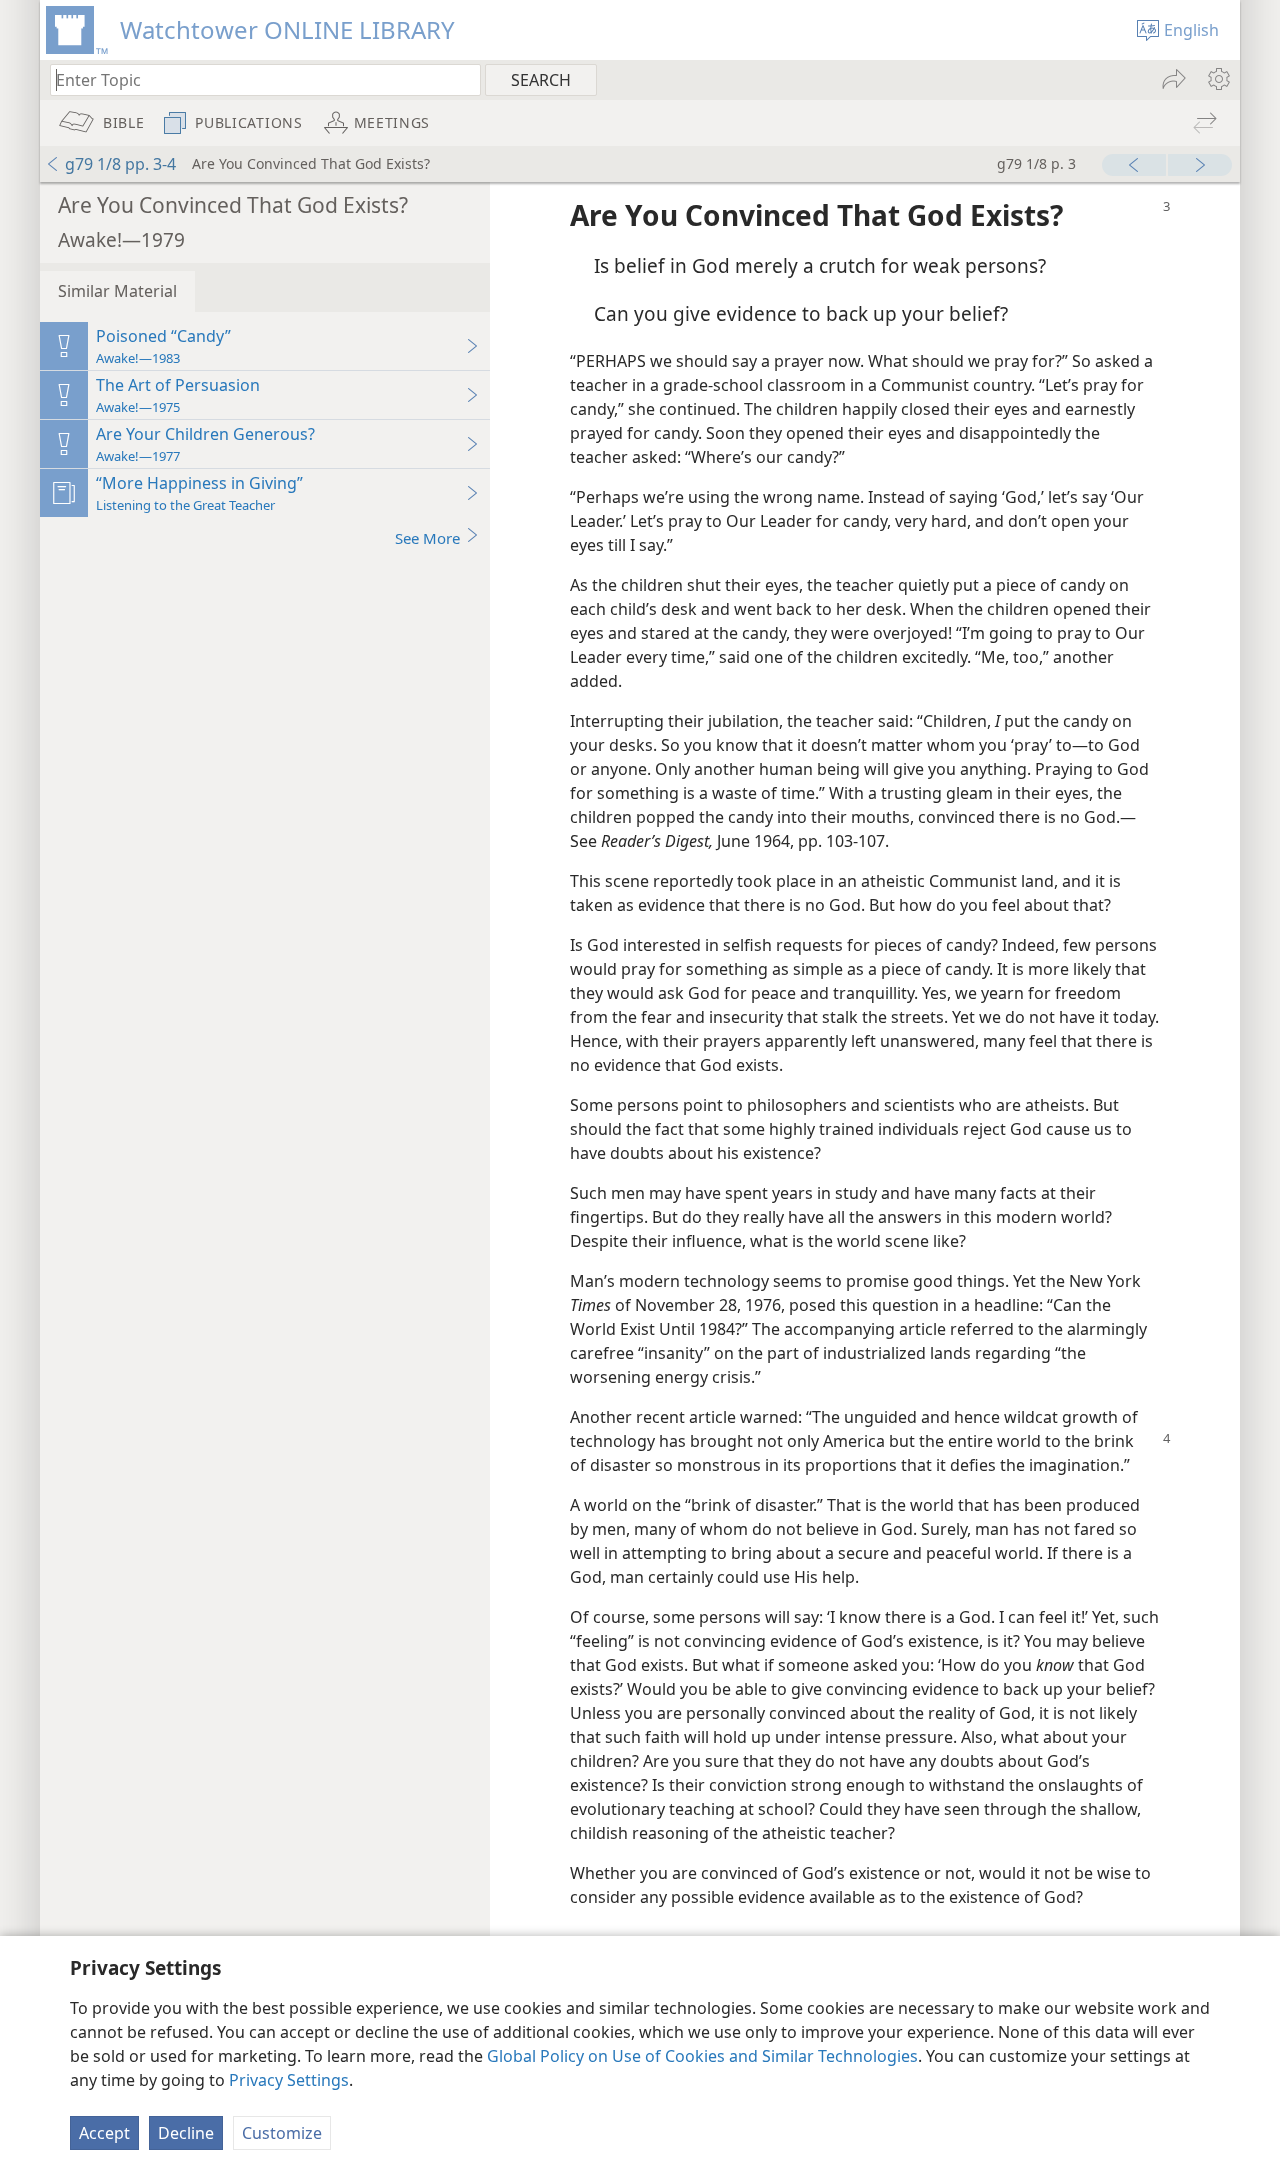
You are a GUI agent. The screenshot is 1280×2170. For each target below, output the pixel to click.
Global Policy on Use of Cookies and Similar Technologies (702, 2056)
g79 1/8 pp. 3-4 (120, 164)
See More (427, 538)
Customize (282, 2133)
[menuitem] (1217, 79)
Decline (186, 2133)
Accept (104, 2133)
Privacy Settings (289, 2080)
